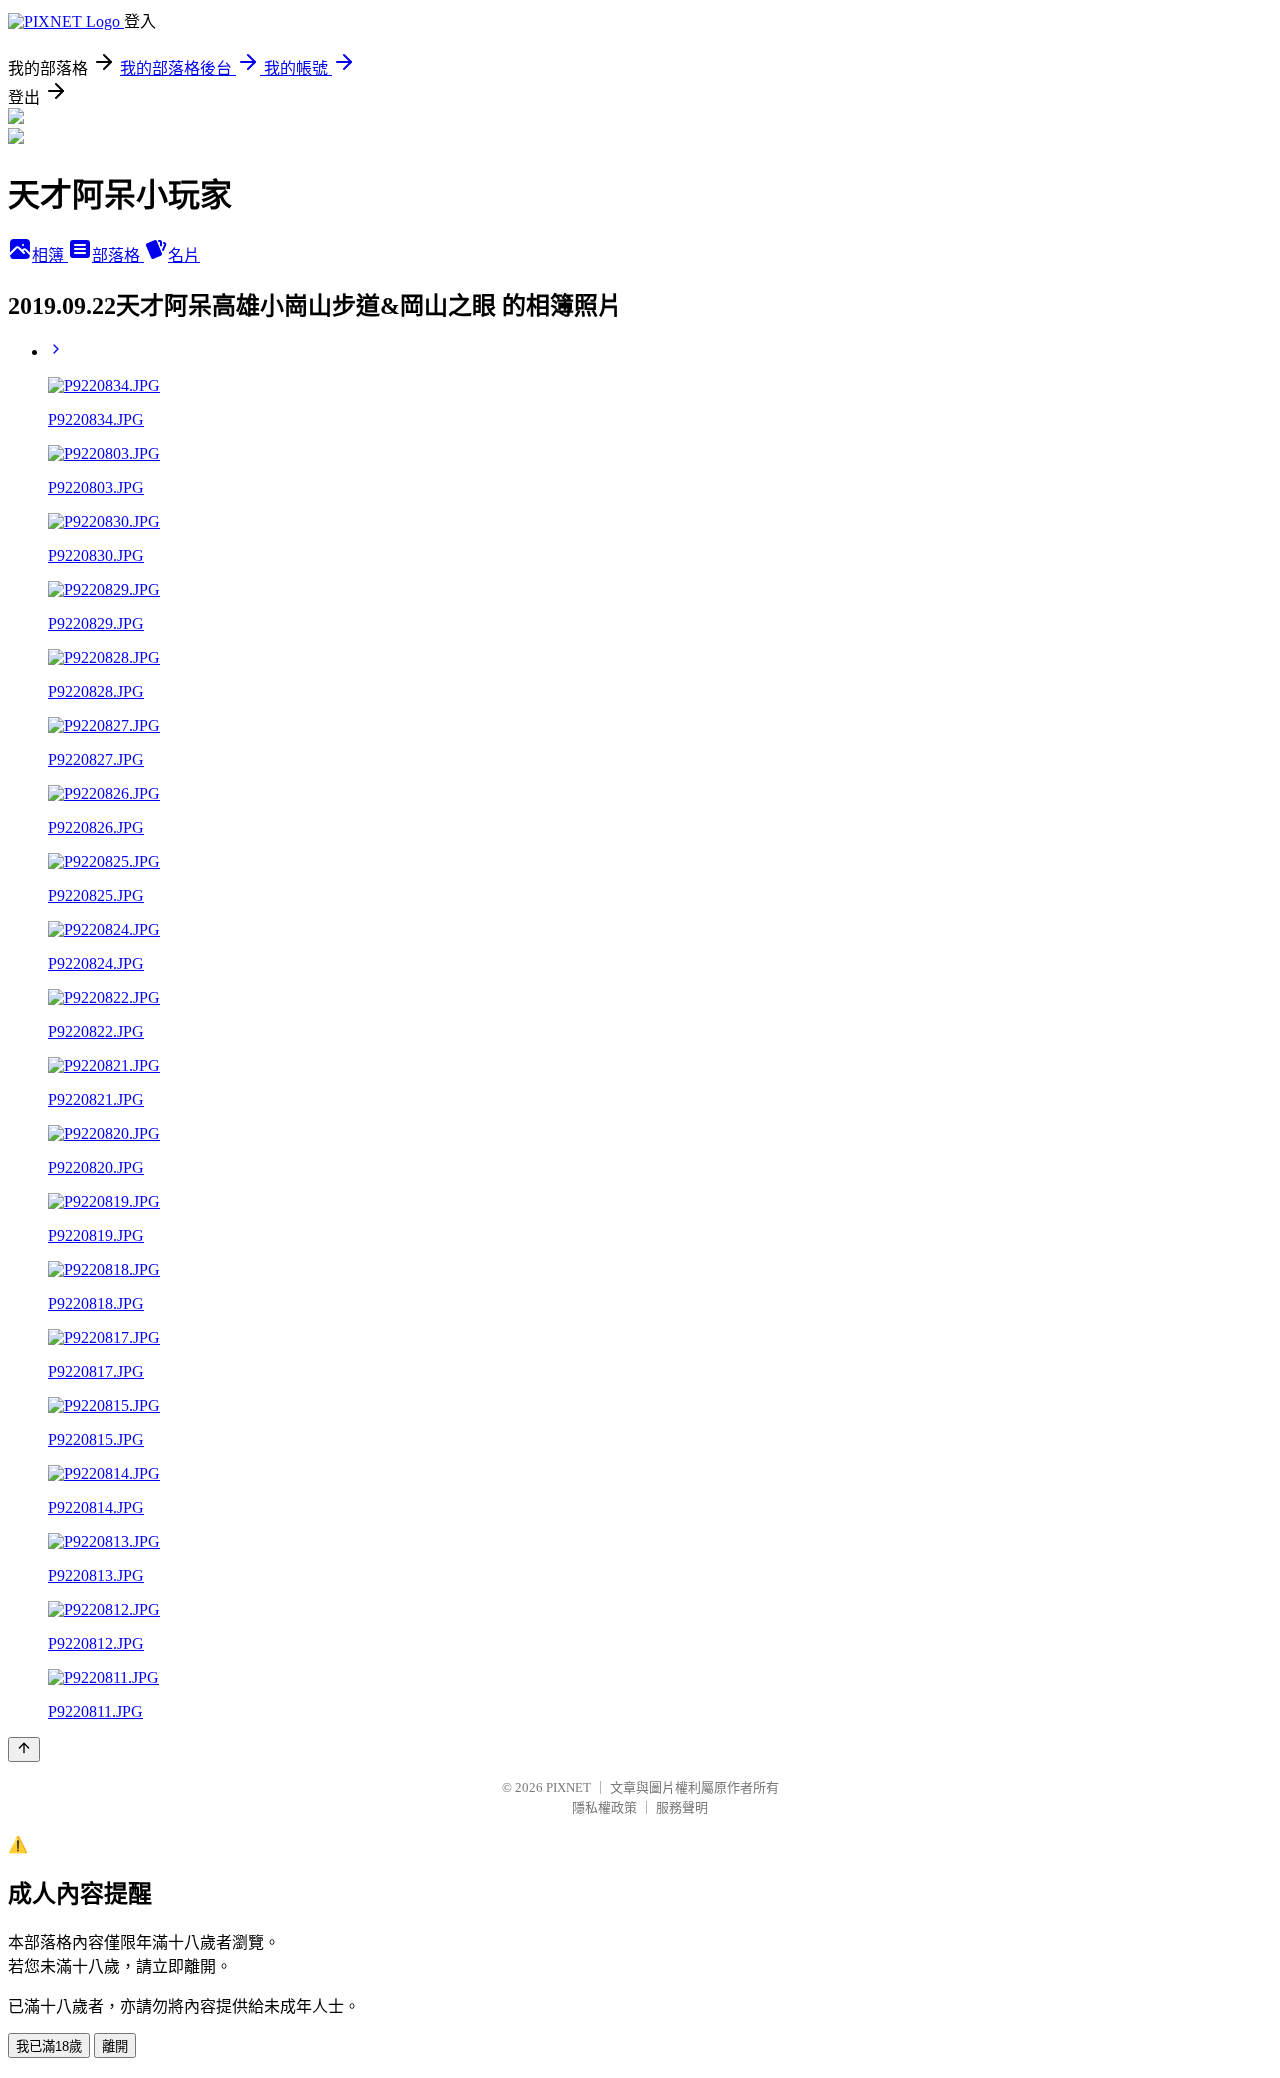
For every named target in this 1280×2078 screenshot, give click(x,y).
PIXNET (568, 1787)
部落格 (118, 255)
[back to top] (24, 1749)
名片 (184, 255)
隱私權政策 (604, 1807)
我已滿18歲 (49, 2046)
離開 (115, 2046)
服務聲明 (682, 1807)
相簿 (50, 255)
